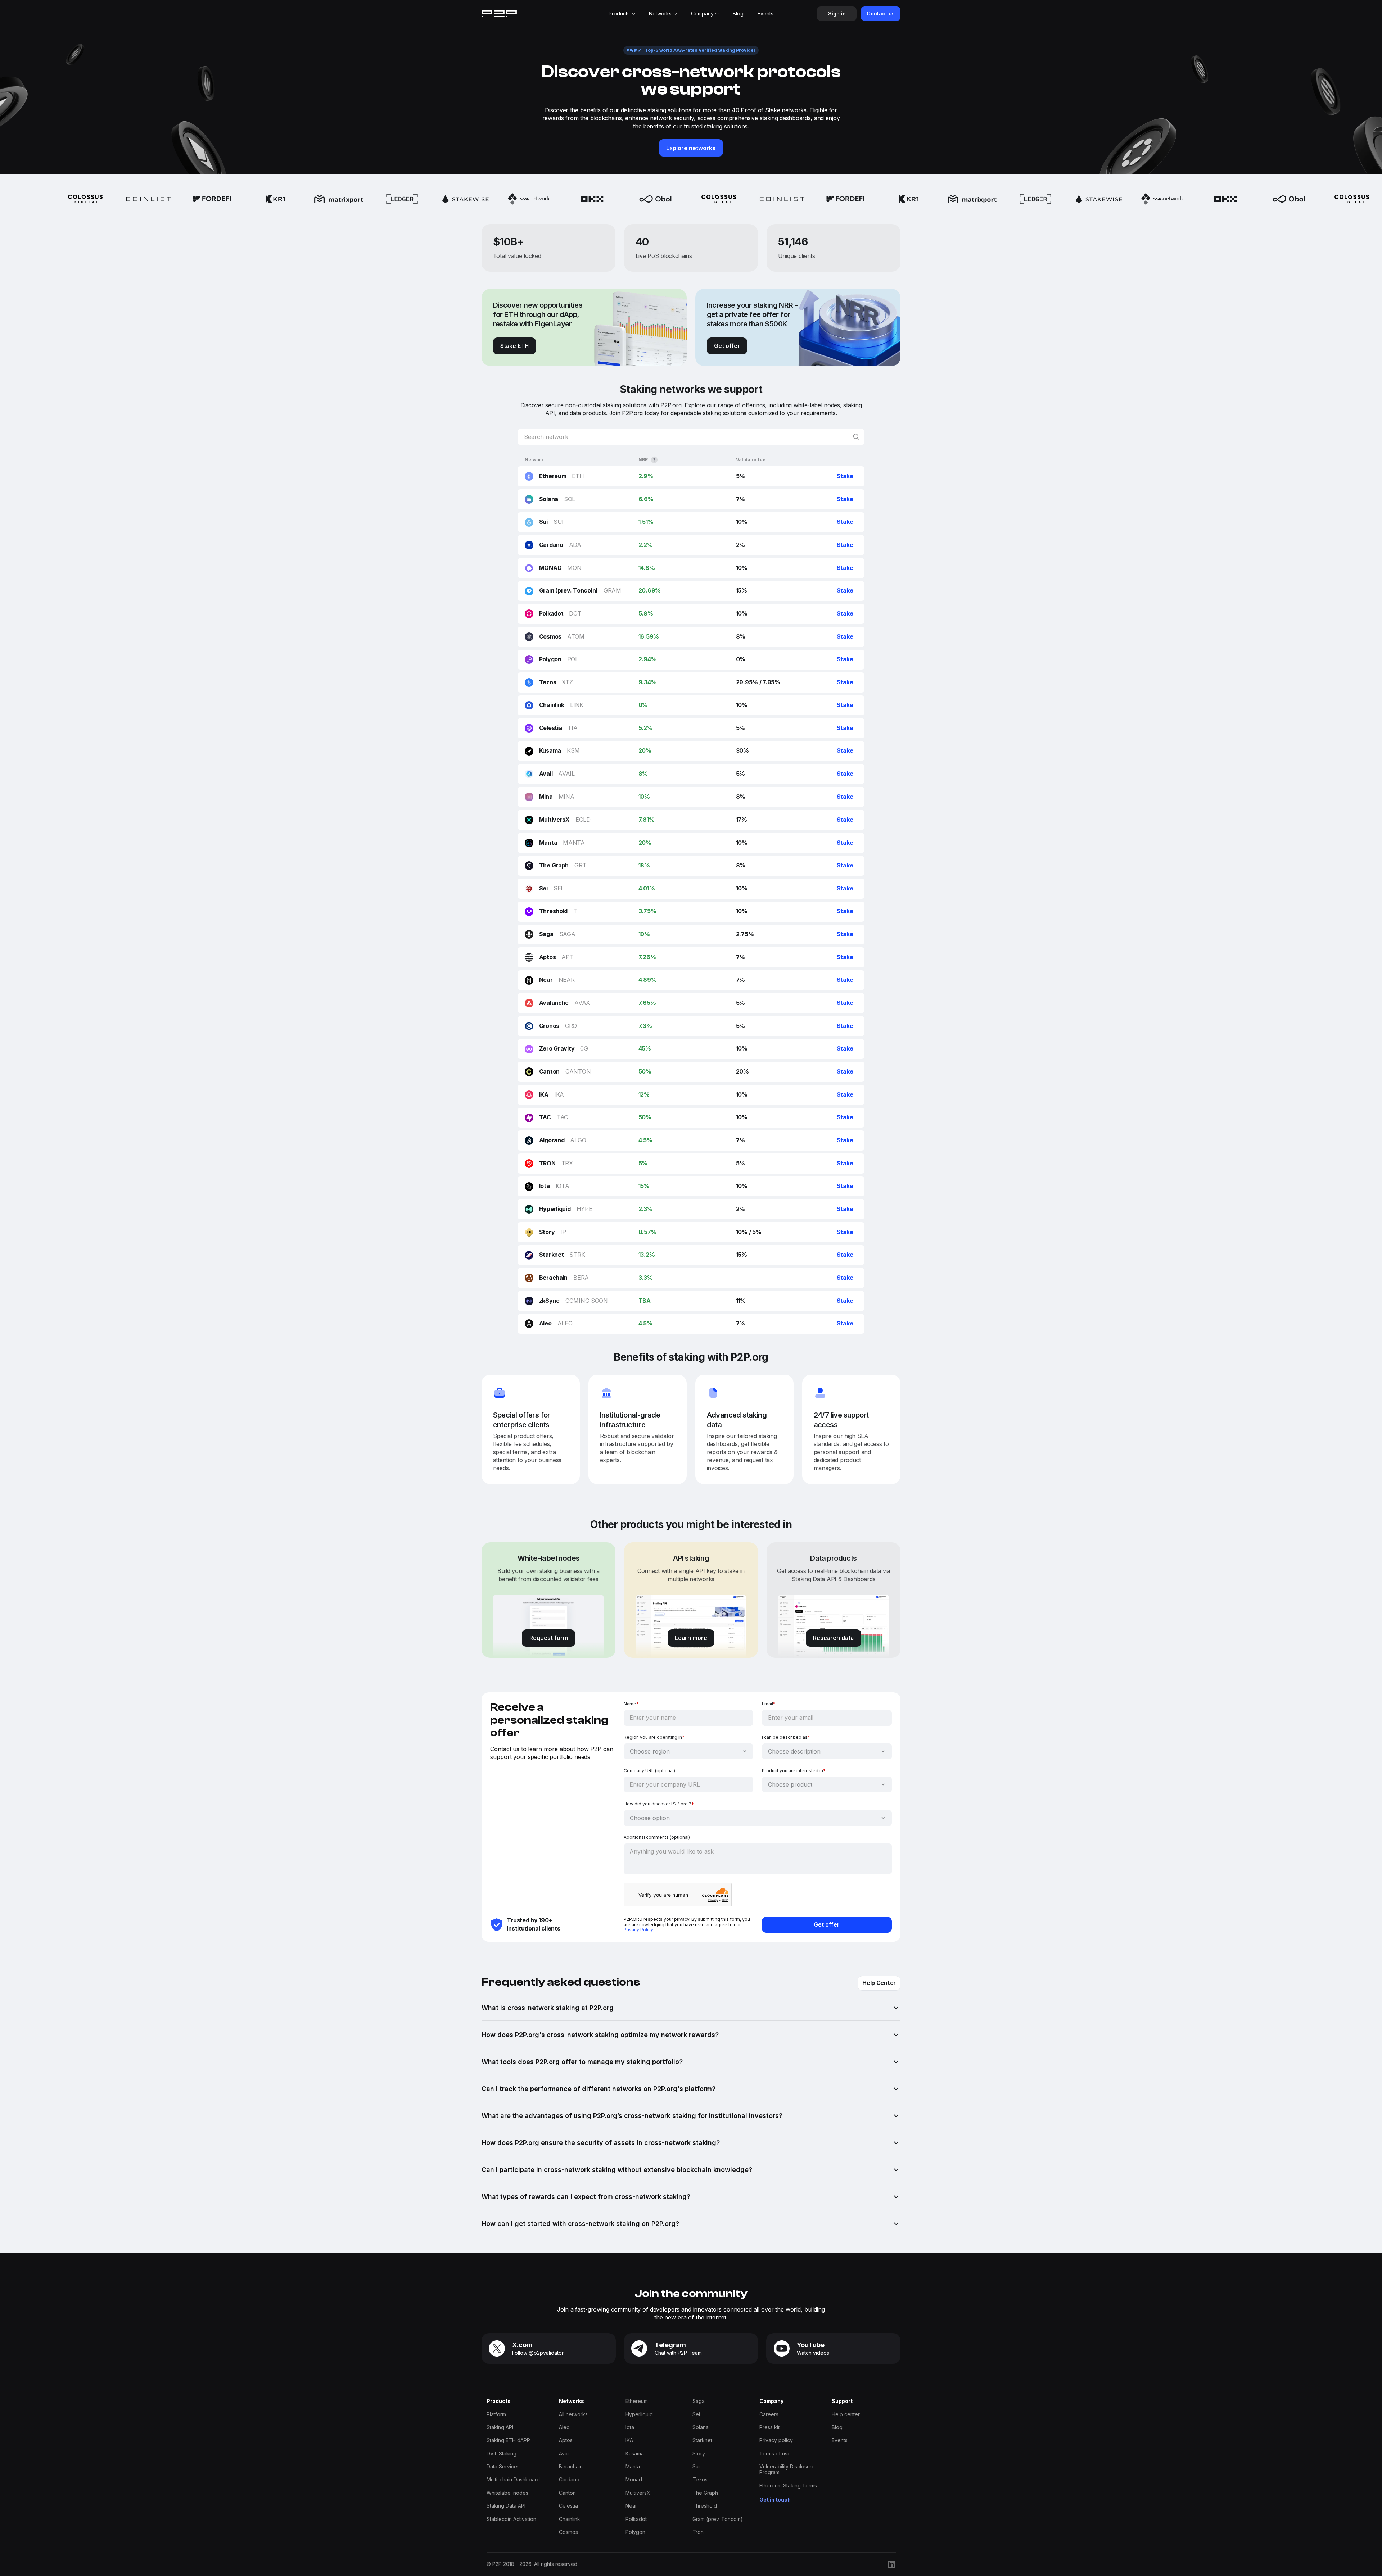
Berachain (571, 2467)
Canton (567, 2493)
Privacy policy (776, 2440)
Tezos (700, 2480)
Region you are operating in (654, 1737)
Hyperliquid (639, 2414)
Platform (496, 2414)
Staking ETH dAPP (508, 2440)
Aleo (564, 2427)
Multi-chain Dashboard (513, 2480)
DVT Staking (502, 2454)
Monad (634, 2480)
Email (769, 1704)
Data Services (503, 2467)
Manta (633, 2467)
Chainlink (570, 2519)
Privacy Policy (638, 1930)
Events (840, 2440)
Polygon (635, 2532)
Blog (837, 2427)
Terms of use (775, 2454)
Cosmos (568, 2532)
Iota (630, 2427)
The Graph (705, 2493)
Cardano (569, 2480)
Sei (696, 2414)
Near (631, 2506)
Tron (698, 2532)
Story (699, 2454)
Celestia (568, 2506)
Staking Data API (506, 2506)
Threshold (705, 2506)
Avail (564, 2454)
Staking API (500, 2427)
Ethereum (637, 2401)
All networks (573, 2414)
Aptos (566, 2440)
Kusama (635, 2454)
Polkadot (636, 2519)
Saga (699, 2401)
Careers (769, 2414)
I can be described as (786, 1737)
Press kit (769, 2427)
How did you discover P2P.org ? (659, 1804)
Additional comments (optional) (657, 1837)
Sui (696, 2467)
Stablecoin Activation (511, 2519)
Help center (846, 2414)
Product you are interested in (794, 1771)
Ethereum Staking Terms (788, 2486)
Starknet (702, 2440)
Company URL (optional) (649, 1771)
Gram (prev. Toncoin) (718, 2519)
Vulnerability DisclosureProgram (787, 2470)
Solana (701, 2427)
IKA (629, 2440)
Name (631, 1704)
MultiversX (638, 2493)
